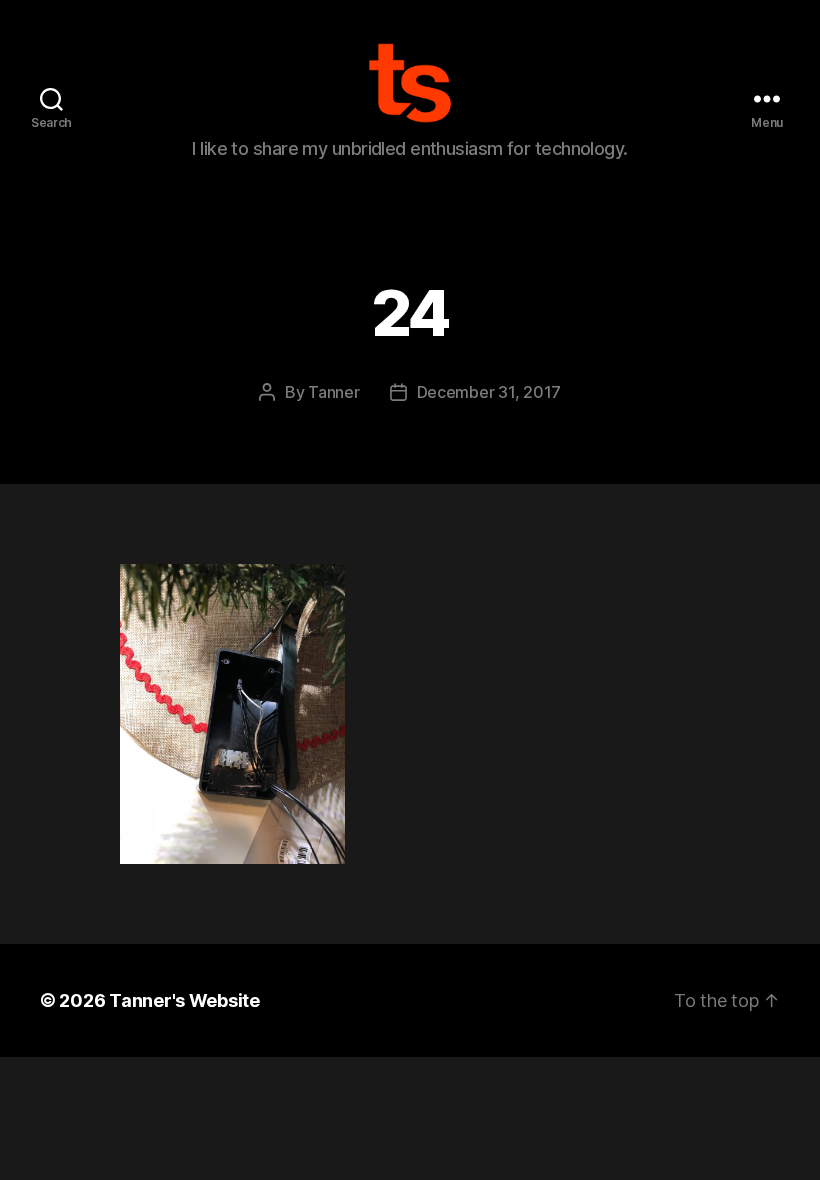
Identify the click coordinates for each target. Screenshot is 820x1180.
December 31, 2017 (489, 392)
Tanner (333, 392)
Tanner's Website (184, 1000)
